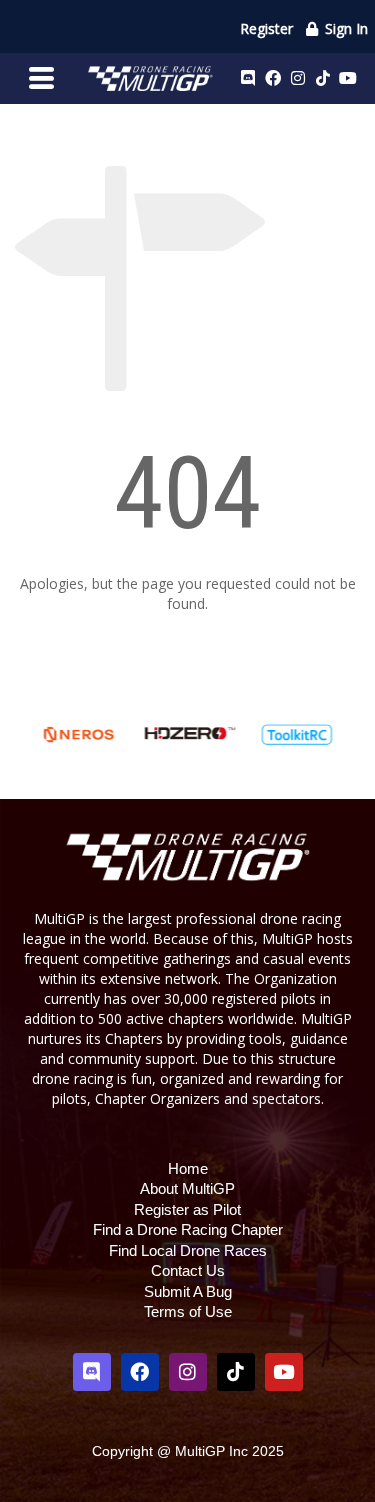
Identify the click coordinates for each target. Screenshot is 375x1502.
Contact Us (188, 1270)
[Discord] (248, 78)
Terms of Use (188, 1311)
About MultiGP (187, 1188)
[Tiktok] (323, 78)
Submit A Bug (188, 1291)
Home (188, 1168)
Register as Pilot (187, 1209)
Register (266, 28)
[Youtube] (348, 78)
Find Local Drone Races (188, 1250)
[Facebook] (273, 78)
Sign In (344, 28)
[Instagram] (298, 78)
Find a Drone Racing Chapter (188, 1229)
